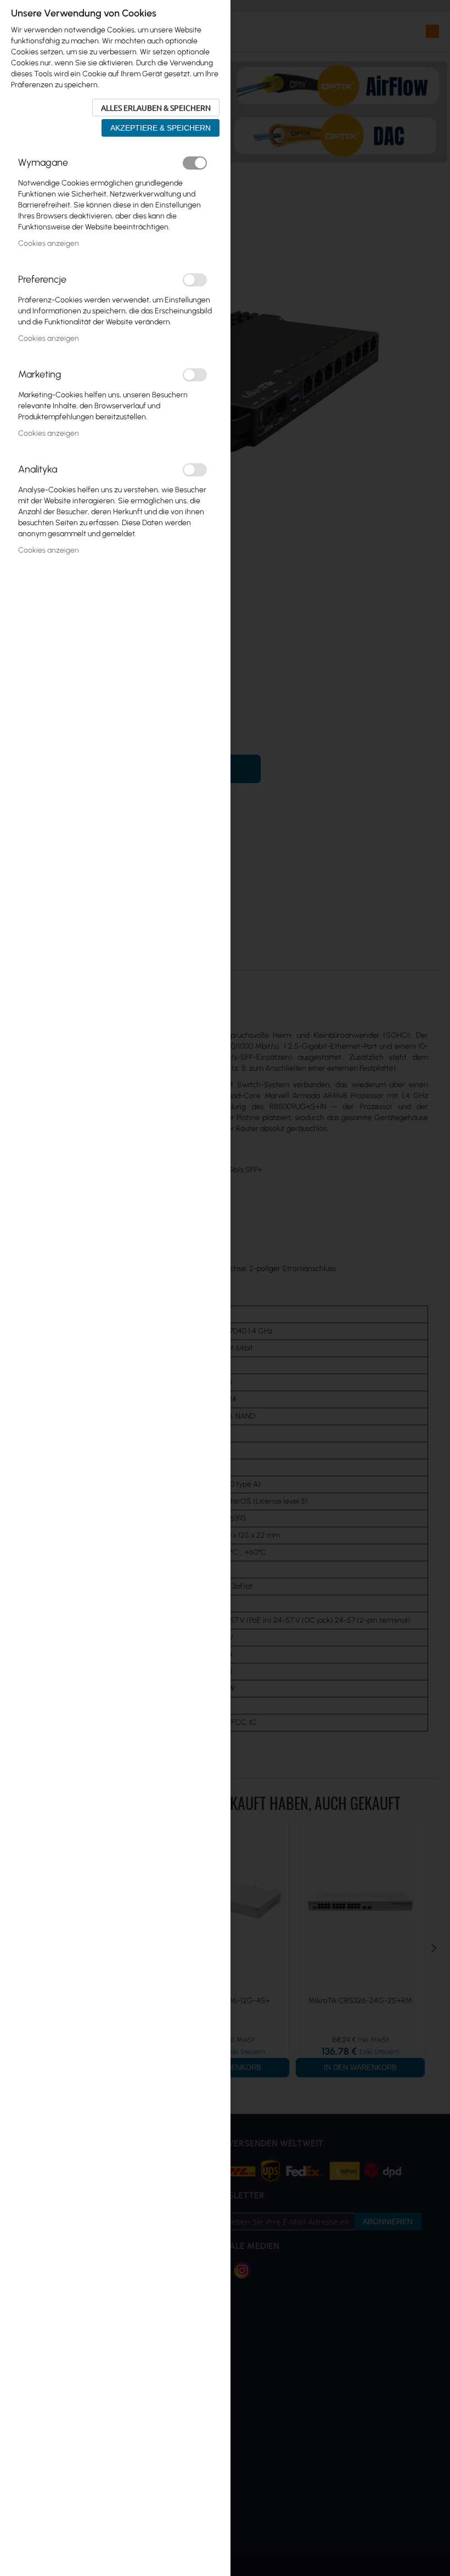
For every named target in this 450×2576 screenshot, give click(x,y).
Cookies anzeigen (49, 243)
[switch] (195, 163)
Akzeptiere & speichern (161, 128)
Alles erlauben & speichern (156, 108)
